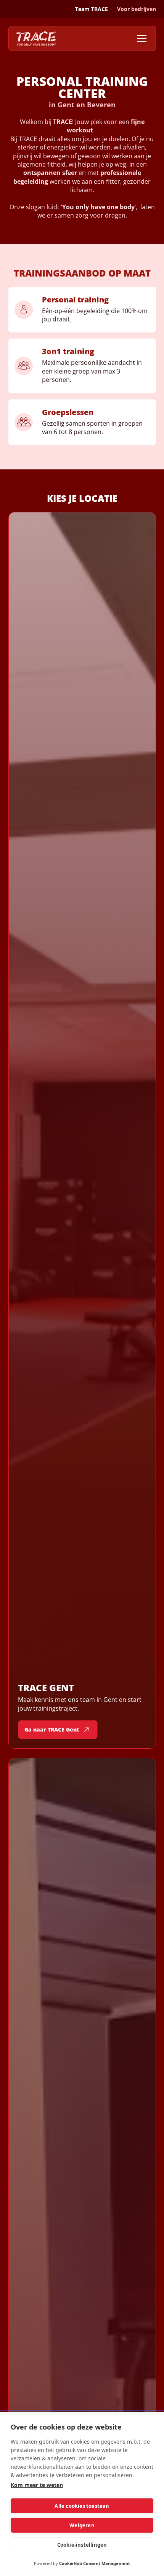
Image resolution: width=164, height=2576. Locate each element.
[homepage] (36, 38)
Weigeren (82, 2525)
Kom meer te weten (37, 2485)
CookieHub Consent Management (95, 2563)
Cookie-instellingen (82, 2545)
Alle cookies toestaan (82, 2506)
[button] (140, 38)
